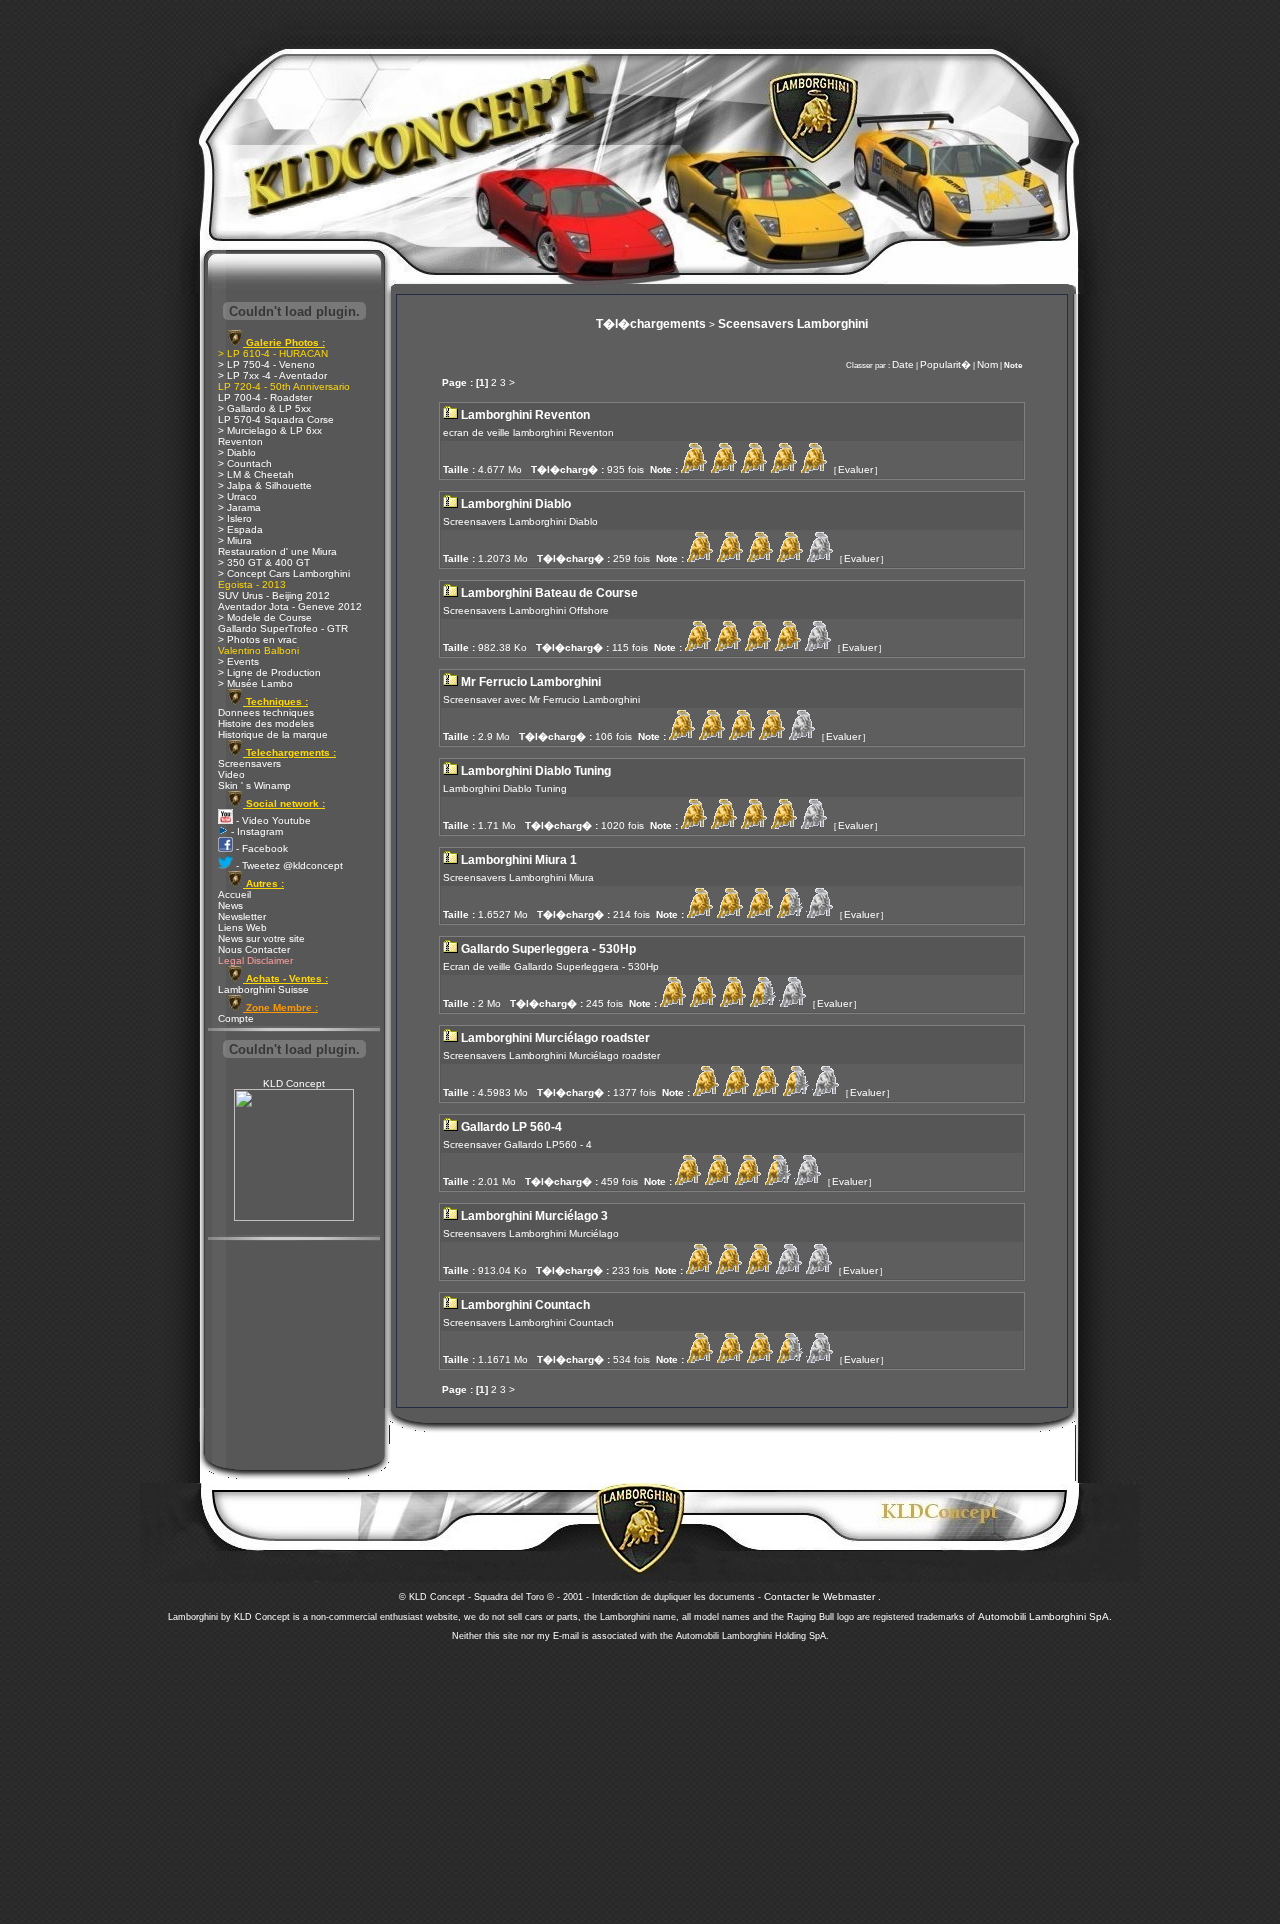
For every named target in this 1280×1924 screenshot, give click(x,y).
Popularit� (945, 364)
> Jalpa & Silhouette (265, 485)
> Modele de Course (265, 617)
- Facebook (260, 848)
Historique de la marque (273, 734)
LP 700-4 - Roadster (265, 397)
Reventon (240, 441)
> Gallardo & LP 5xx (264, 408)
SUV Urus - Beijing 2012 (274, 595)
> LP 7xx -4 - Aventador (272, 375)
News (230, 905)
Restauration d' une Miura (277, 551)
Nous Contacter (254, 949)
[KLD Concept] (294, 1217)
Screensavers (249, 763)
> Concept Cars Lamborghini (284, 573)
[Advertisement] (640, 1777)
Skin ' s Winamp (254, 785)
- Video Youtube (272, 820)
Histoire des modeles (266, 723)
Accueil (234, 894)
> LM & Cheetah (256, 474)
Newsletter (242, 916)
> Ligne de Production (269, 672)
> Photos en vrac (257, 639)
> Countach (245, 463)
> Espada (240, 529)
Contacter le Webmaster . (822, 1596)
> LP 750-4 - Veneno (266, 364)
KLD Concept (294, 1083)
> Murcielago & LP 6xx (270, 430)
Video (231, 774)
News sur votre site (261, 938)
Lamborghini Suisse (263, 989)
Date (903, 364)
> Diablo (237, 452)
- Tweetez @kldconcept (288, 865)
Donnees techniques (266, 712)
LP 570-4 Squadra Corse (276, 419)
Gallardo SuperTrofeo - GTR (283, 628)
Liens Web (242, 927)
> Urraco (237, 496)
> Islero (235, 518)
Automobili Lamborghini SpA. (1045, 1616)
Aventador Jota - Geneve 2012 (290, 606)
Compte (236, 1018)
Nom (987, 364)
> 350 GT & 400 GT (264, 562)
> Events (238, 661)
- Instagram (255, 831)
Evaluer (855, 469)
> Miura (235, 540)
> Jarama (239, 507)
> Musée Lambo (255, 683)
